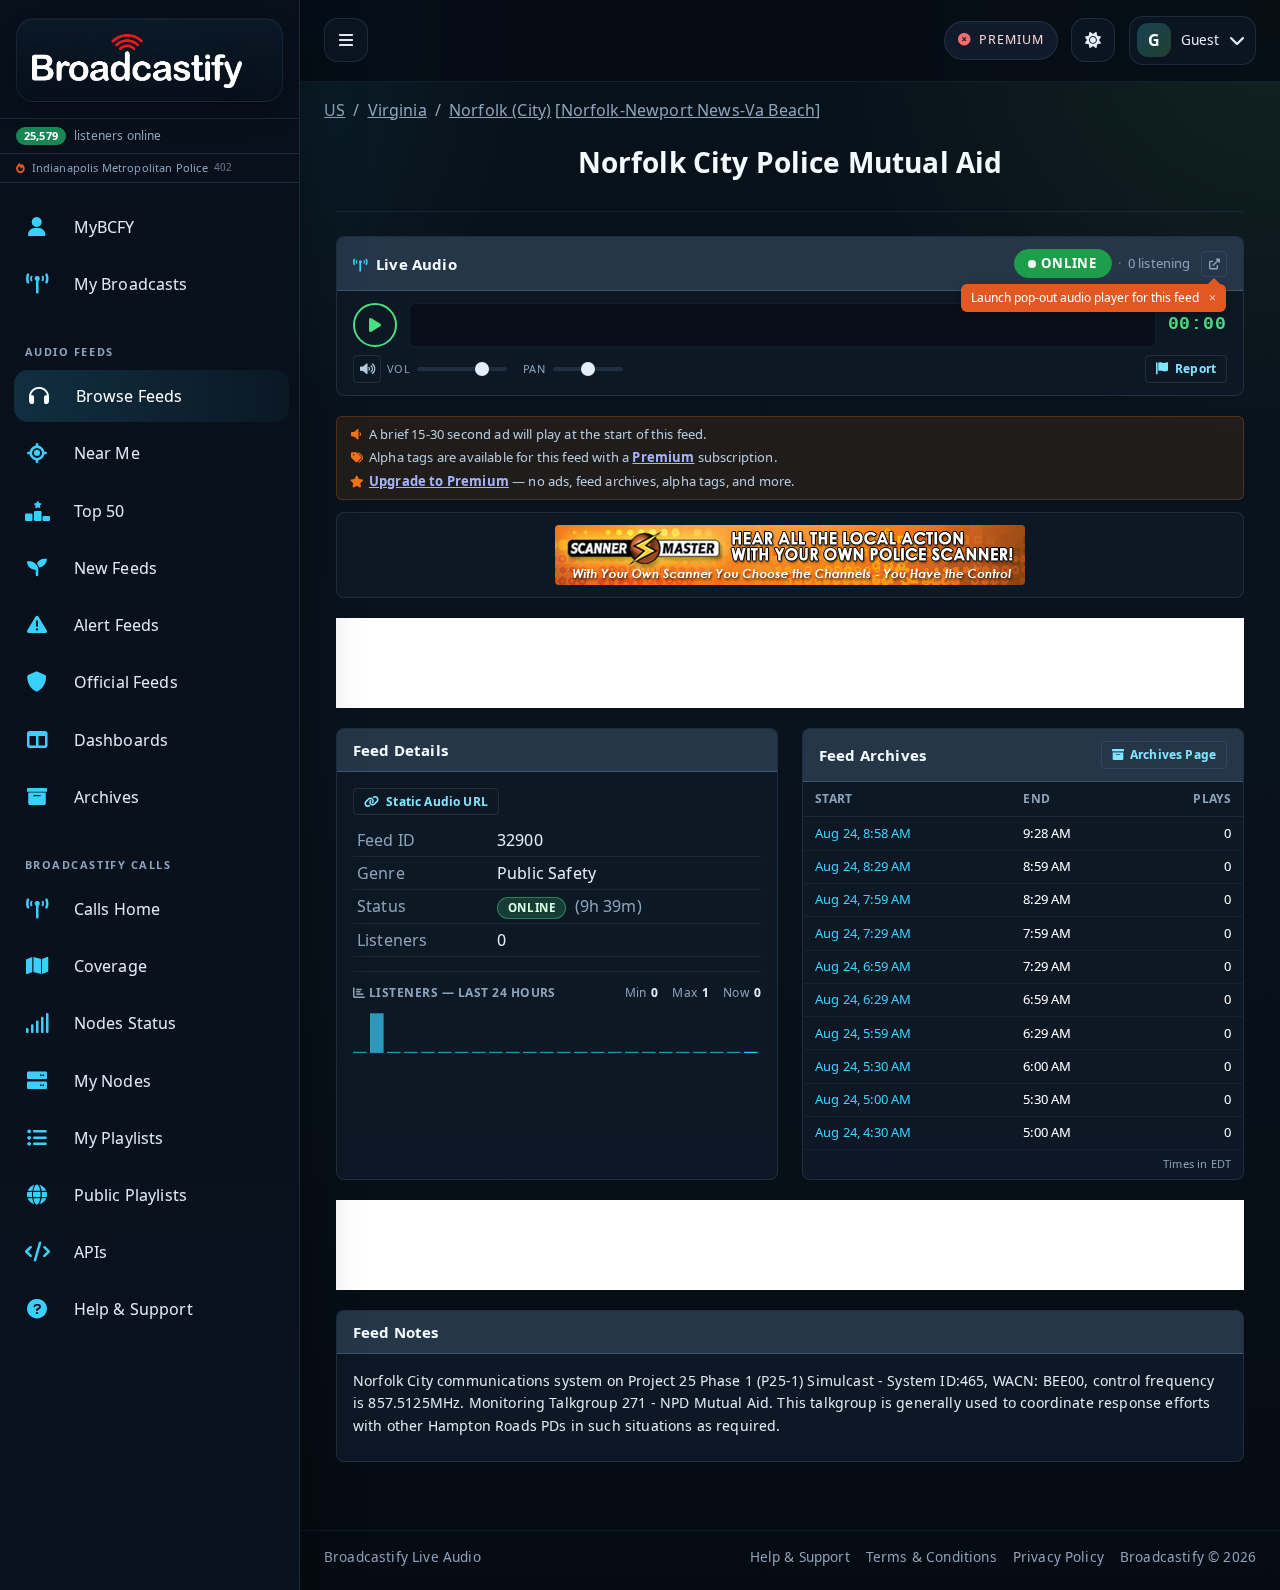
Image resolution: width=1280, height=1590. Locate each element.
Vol (398, 368)
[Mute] (367, 369)
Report (1194, 368)
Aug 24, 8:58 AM (863, 833)
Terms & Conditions (931, 1556)
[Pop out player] (1214, 264)
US (334, 110)
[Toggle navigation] (346, 40)
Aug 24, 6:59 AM (863, 966)
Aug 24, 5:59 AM (863, 1033)
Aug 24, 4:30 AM (863, 1132)
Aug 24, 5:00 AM (863, 1099)
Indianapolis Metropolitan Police (120, 167)
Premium (663, 457)
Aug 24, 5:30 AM (863, 1066)
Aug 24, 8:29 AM (863, 866)
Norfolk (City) (500, 110)
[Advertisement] (790, 663)
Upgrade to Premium (439, 481)
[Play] (375, 325)
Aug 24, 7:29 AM (863, 933)
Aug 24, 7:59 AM (863, 899)
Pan (534, 368)
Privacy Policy (1058, 1556)
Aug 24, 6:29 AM (863, 999)
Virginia (397, 110)
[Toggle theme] (1093, 40)
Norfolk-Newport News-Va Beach (688, 110)
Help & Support (800, 1556)
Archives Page (1173, 754)
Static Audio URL (435, 801)
